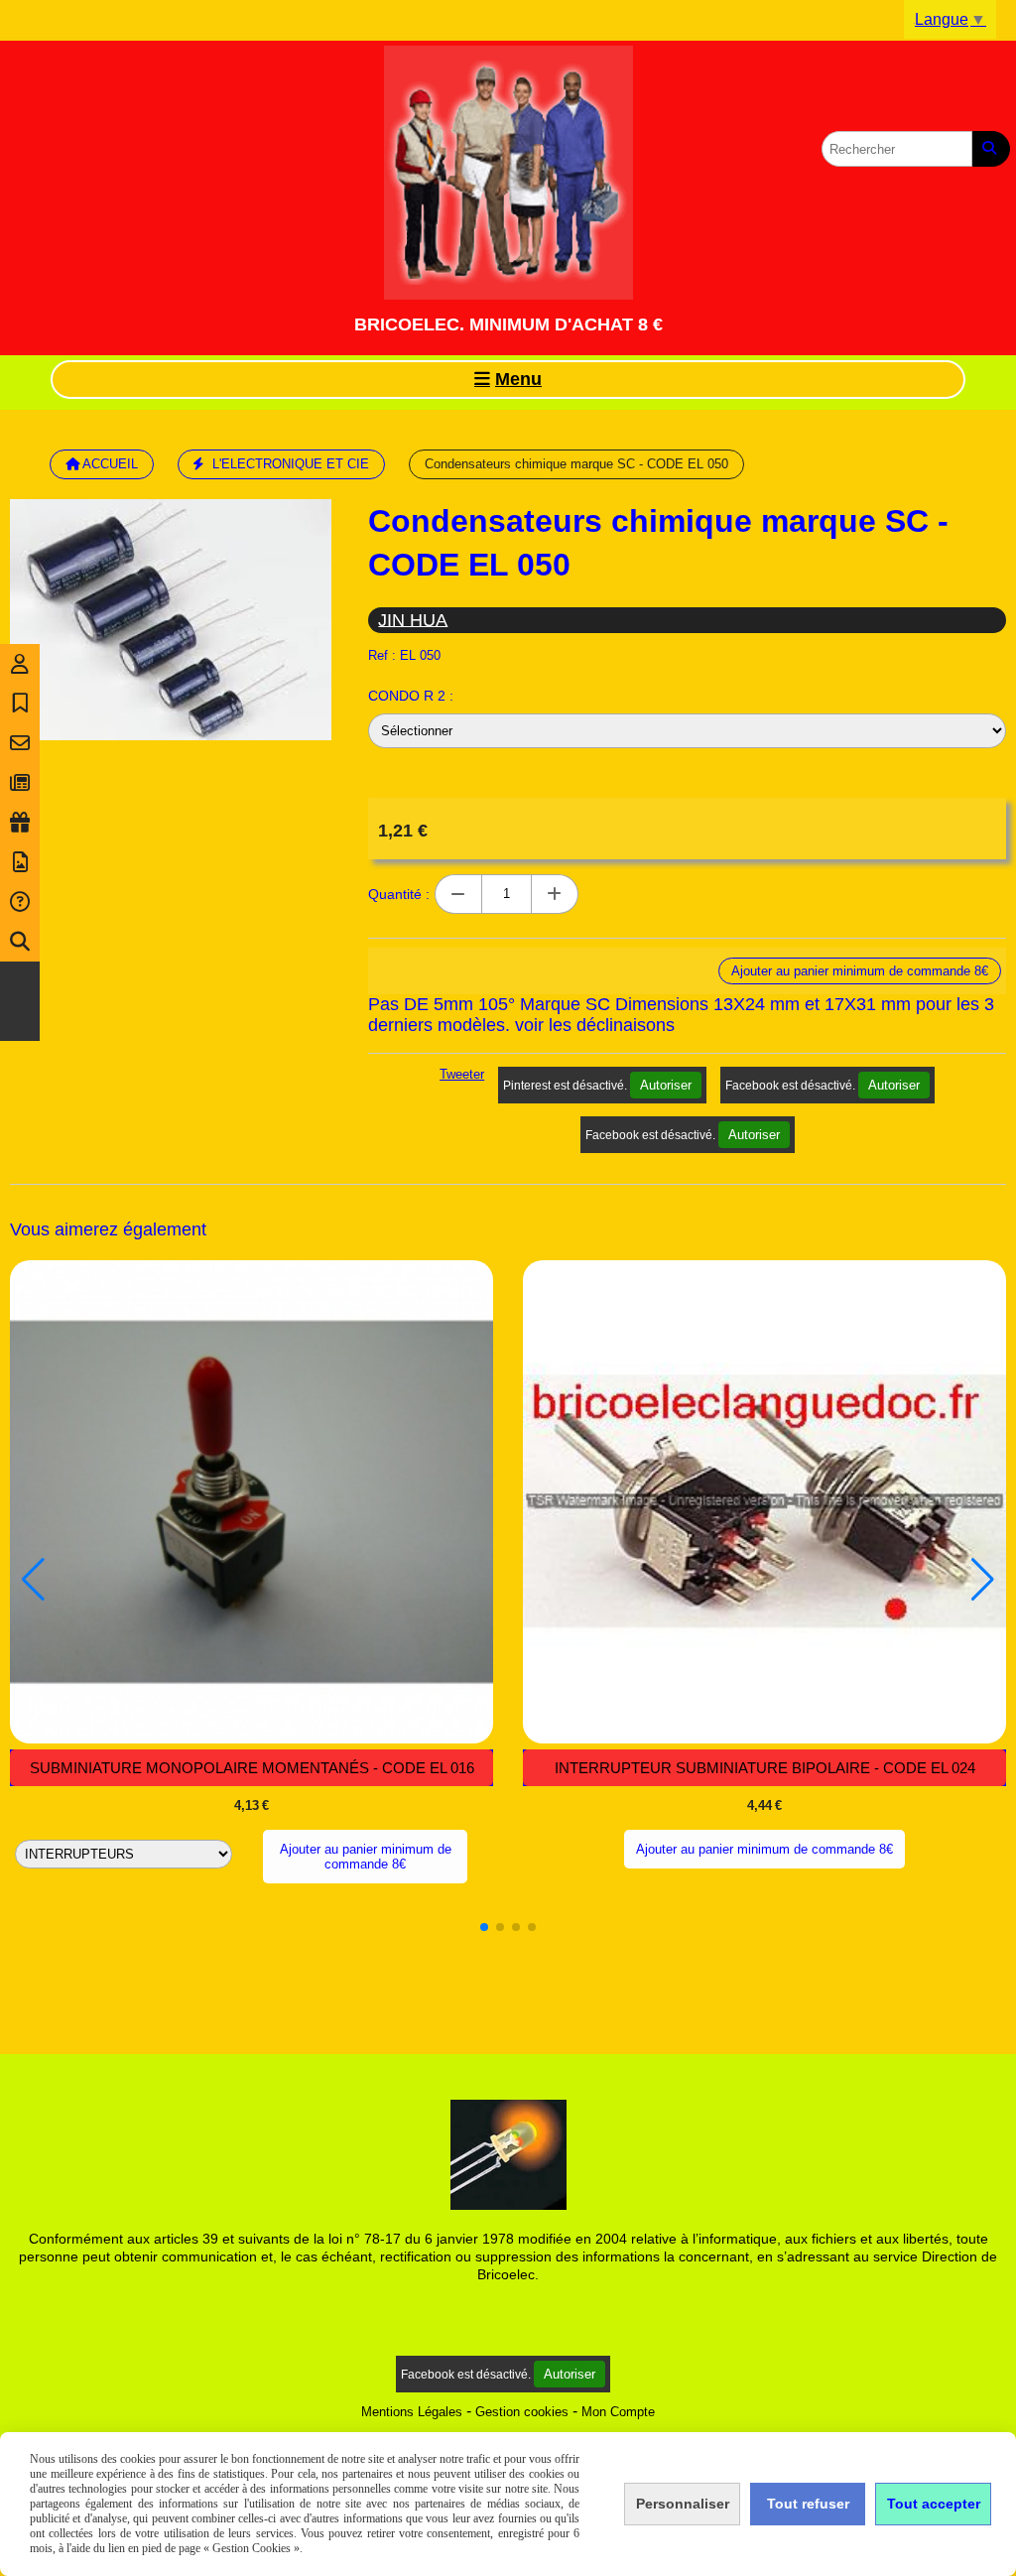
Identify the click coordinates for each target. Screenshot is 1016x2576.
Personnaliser (683, 2504)
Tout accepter (934, 2504)
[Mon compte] (20, 664)
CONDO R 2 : (411, 696)
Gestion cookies (522, 2412)
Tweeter (462, 1074)
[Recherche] (20, 942)
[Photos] (20, 862)
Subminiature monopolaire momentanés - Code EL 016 (252, 1768)
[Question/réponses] (20, 902)
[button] (484, 1927)
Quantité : (399, 894)
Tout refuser (808, 2504)
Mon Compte (618, 2412)
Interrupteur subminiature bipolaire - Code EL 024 (765, 1768)
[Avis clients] (20, 704)
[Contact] (20, 743)
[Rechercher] (991, 149)
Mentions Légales (412, 2412)
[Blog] (20, 783)
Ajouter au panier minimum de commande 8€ (366, 1857)
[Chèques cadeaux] (20, 823)
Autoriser (666, 1085)
